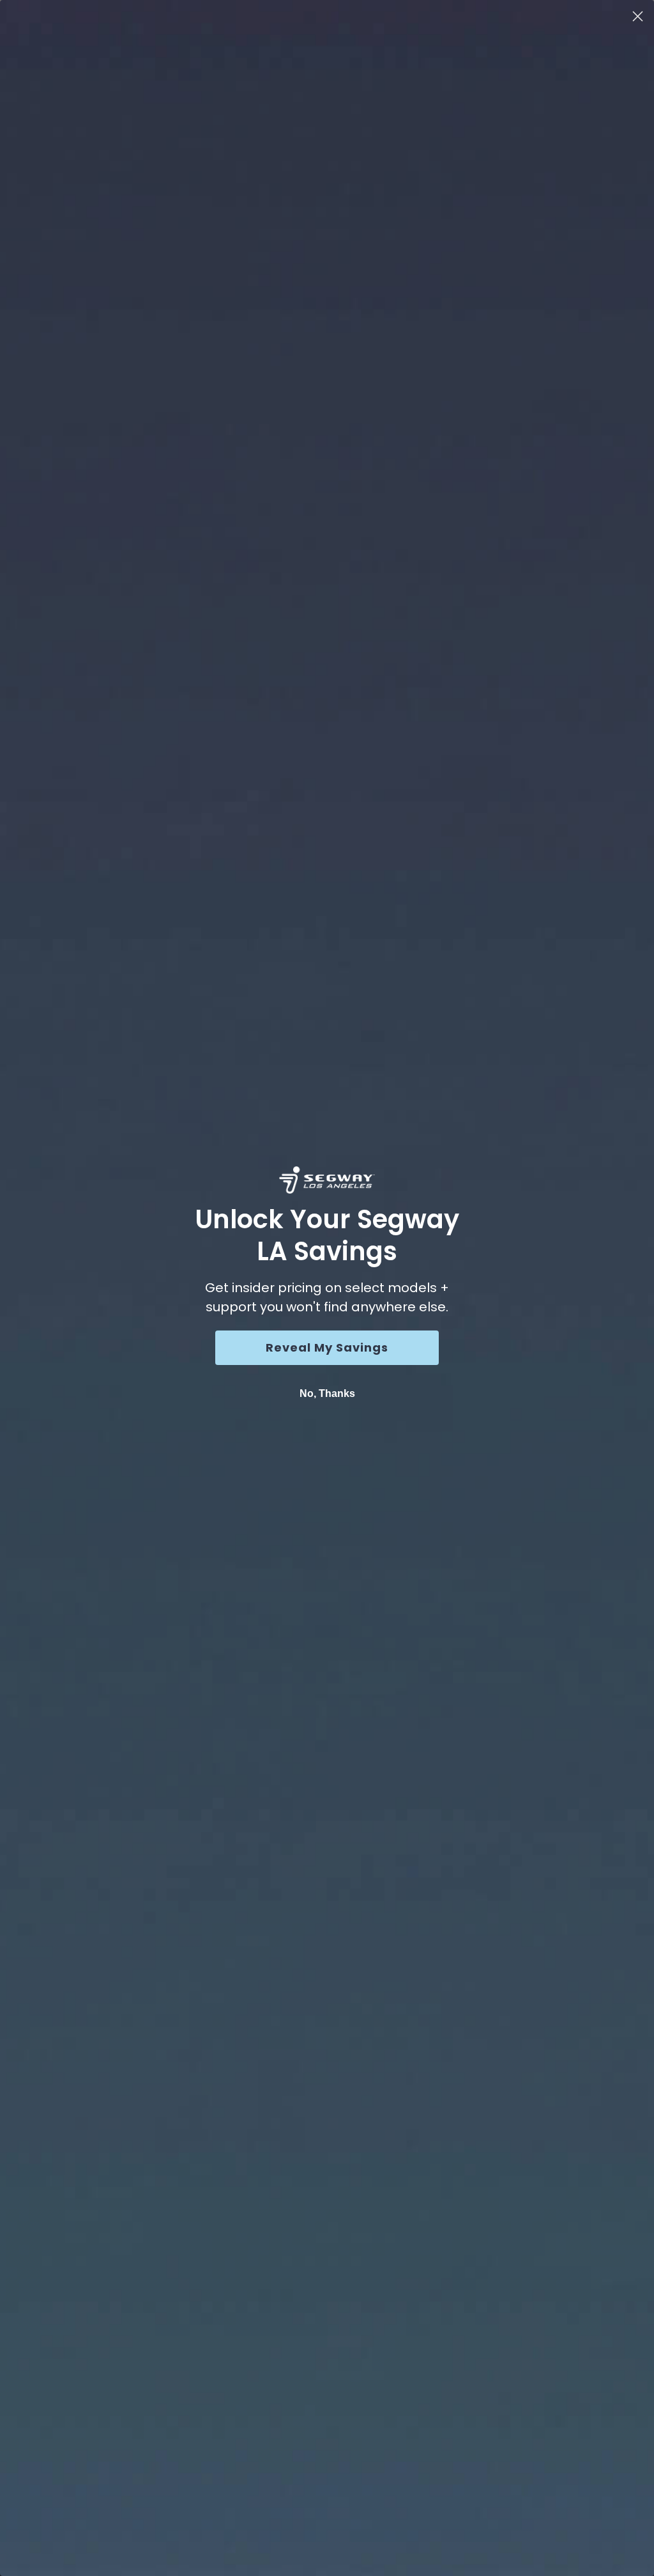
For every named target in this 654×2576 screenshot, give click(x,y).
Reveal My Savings (327, 1347)
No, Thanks (327, 1393)
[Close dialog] (638, 16)
